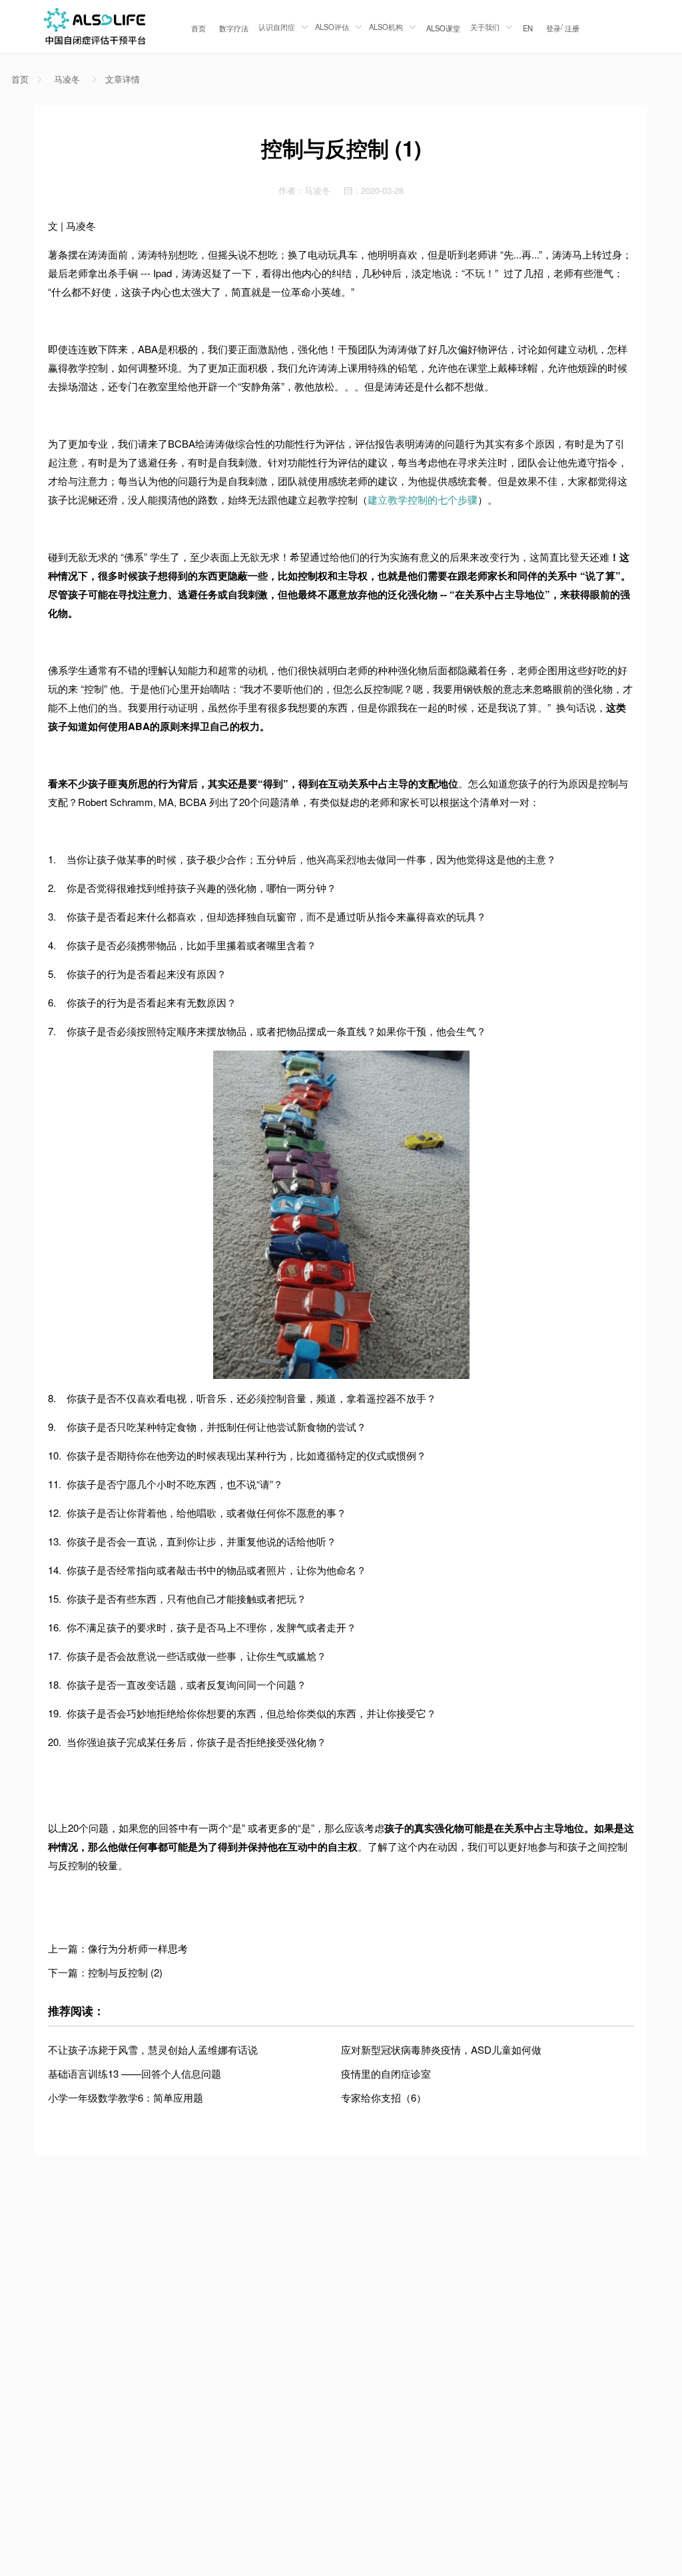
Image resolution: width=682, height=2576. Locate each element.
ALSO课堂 (443, 28)
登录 (553, 28)
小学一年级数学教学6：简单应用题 (126, 2097)
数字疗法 (234, 28)
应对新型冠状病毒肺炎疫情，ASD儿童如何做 (441, 2049)
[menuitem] (198, 27)
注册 (572, 28)
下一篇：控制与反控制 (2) (105, 1972)
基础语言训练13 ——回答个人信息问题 (135, 2073)
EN (528, 28)
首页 (198, 28)
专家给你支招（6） (384, 2097)
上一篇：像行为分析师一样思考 (118, 1948)
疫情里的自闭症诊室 (386, 2073)
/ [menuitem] (563, 27)
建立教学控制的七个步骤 (423, 499)
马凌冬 (67, 79)
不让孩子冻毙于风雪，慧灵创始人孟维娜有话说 (153, 2049)
